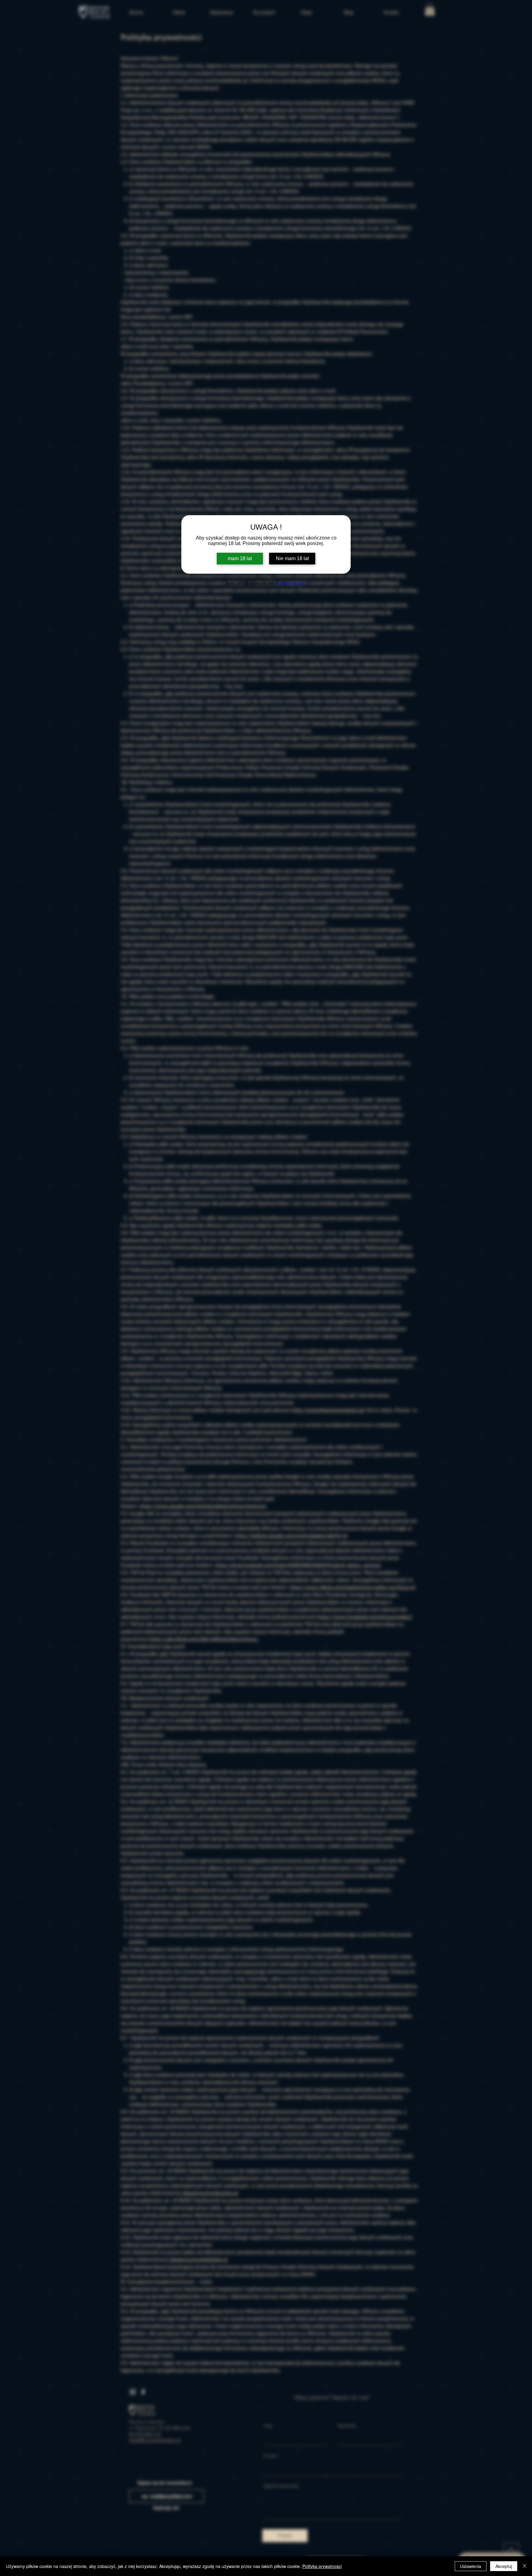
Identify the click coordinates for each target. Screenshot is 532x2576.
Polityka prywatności (322, 2566)
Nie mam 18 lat (292, 558)
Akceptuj (504, 2566)
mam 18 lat (240, 558)
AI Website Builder (290, 584)
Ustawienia (471, 2566)
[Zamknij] (525, 2566)
